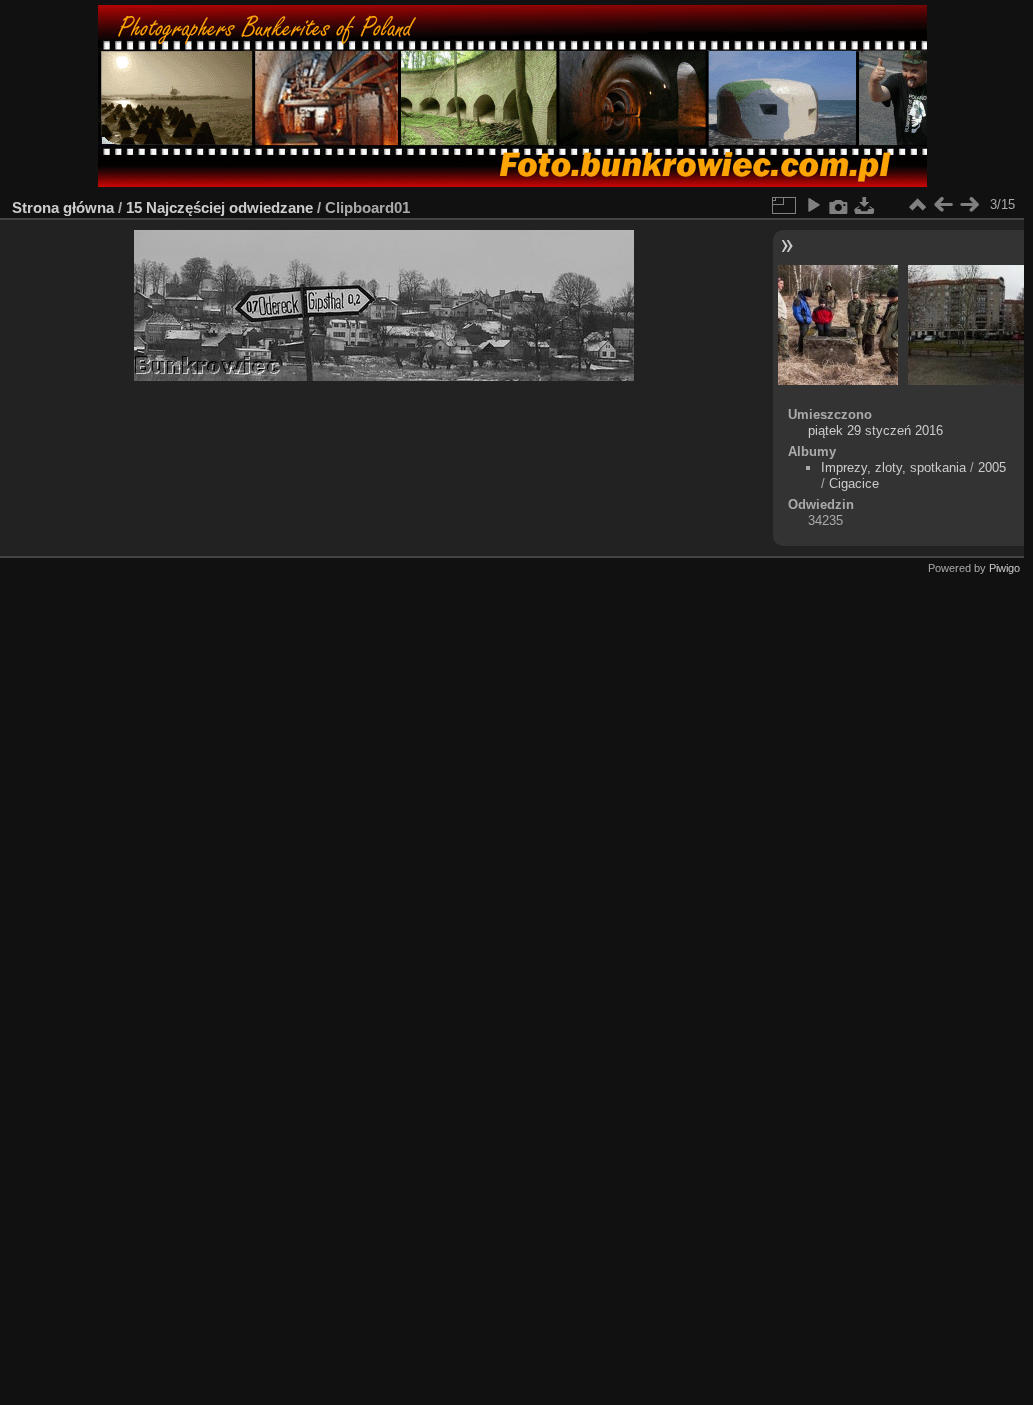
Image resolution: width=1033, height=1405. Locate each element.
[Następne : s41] (969, 205)
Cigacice (854, 483)
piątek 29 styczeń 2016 (875, 430)
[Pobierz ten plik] (865, 205)
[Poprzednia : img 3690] (943, 205)
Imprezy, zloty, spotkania (893, 467)
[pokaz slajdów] (813, 205)
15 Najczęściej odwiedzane (219, 207)
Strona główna (63, 207)
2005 (992, 467)
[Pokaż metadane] (839, 205)
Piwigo (1004, 568)
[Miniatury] (917, 205)
